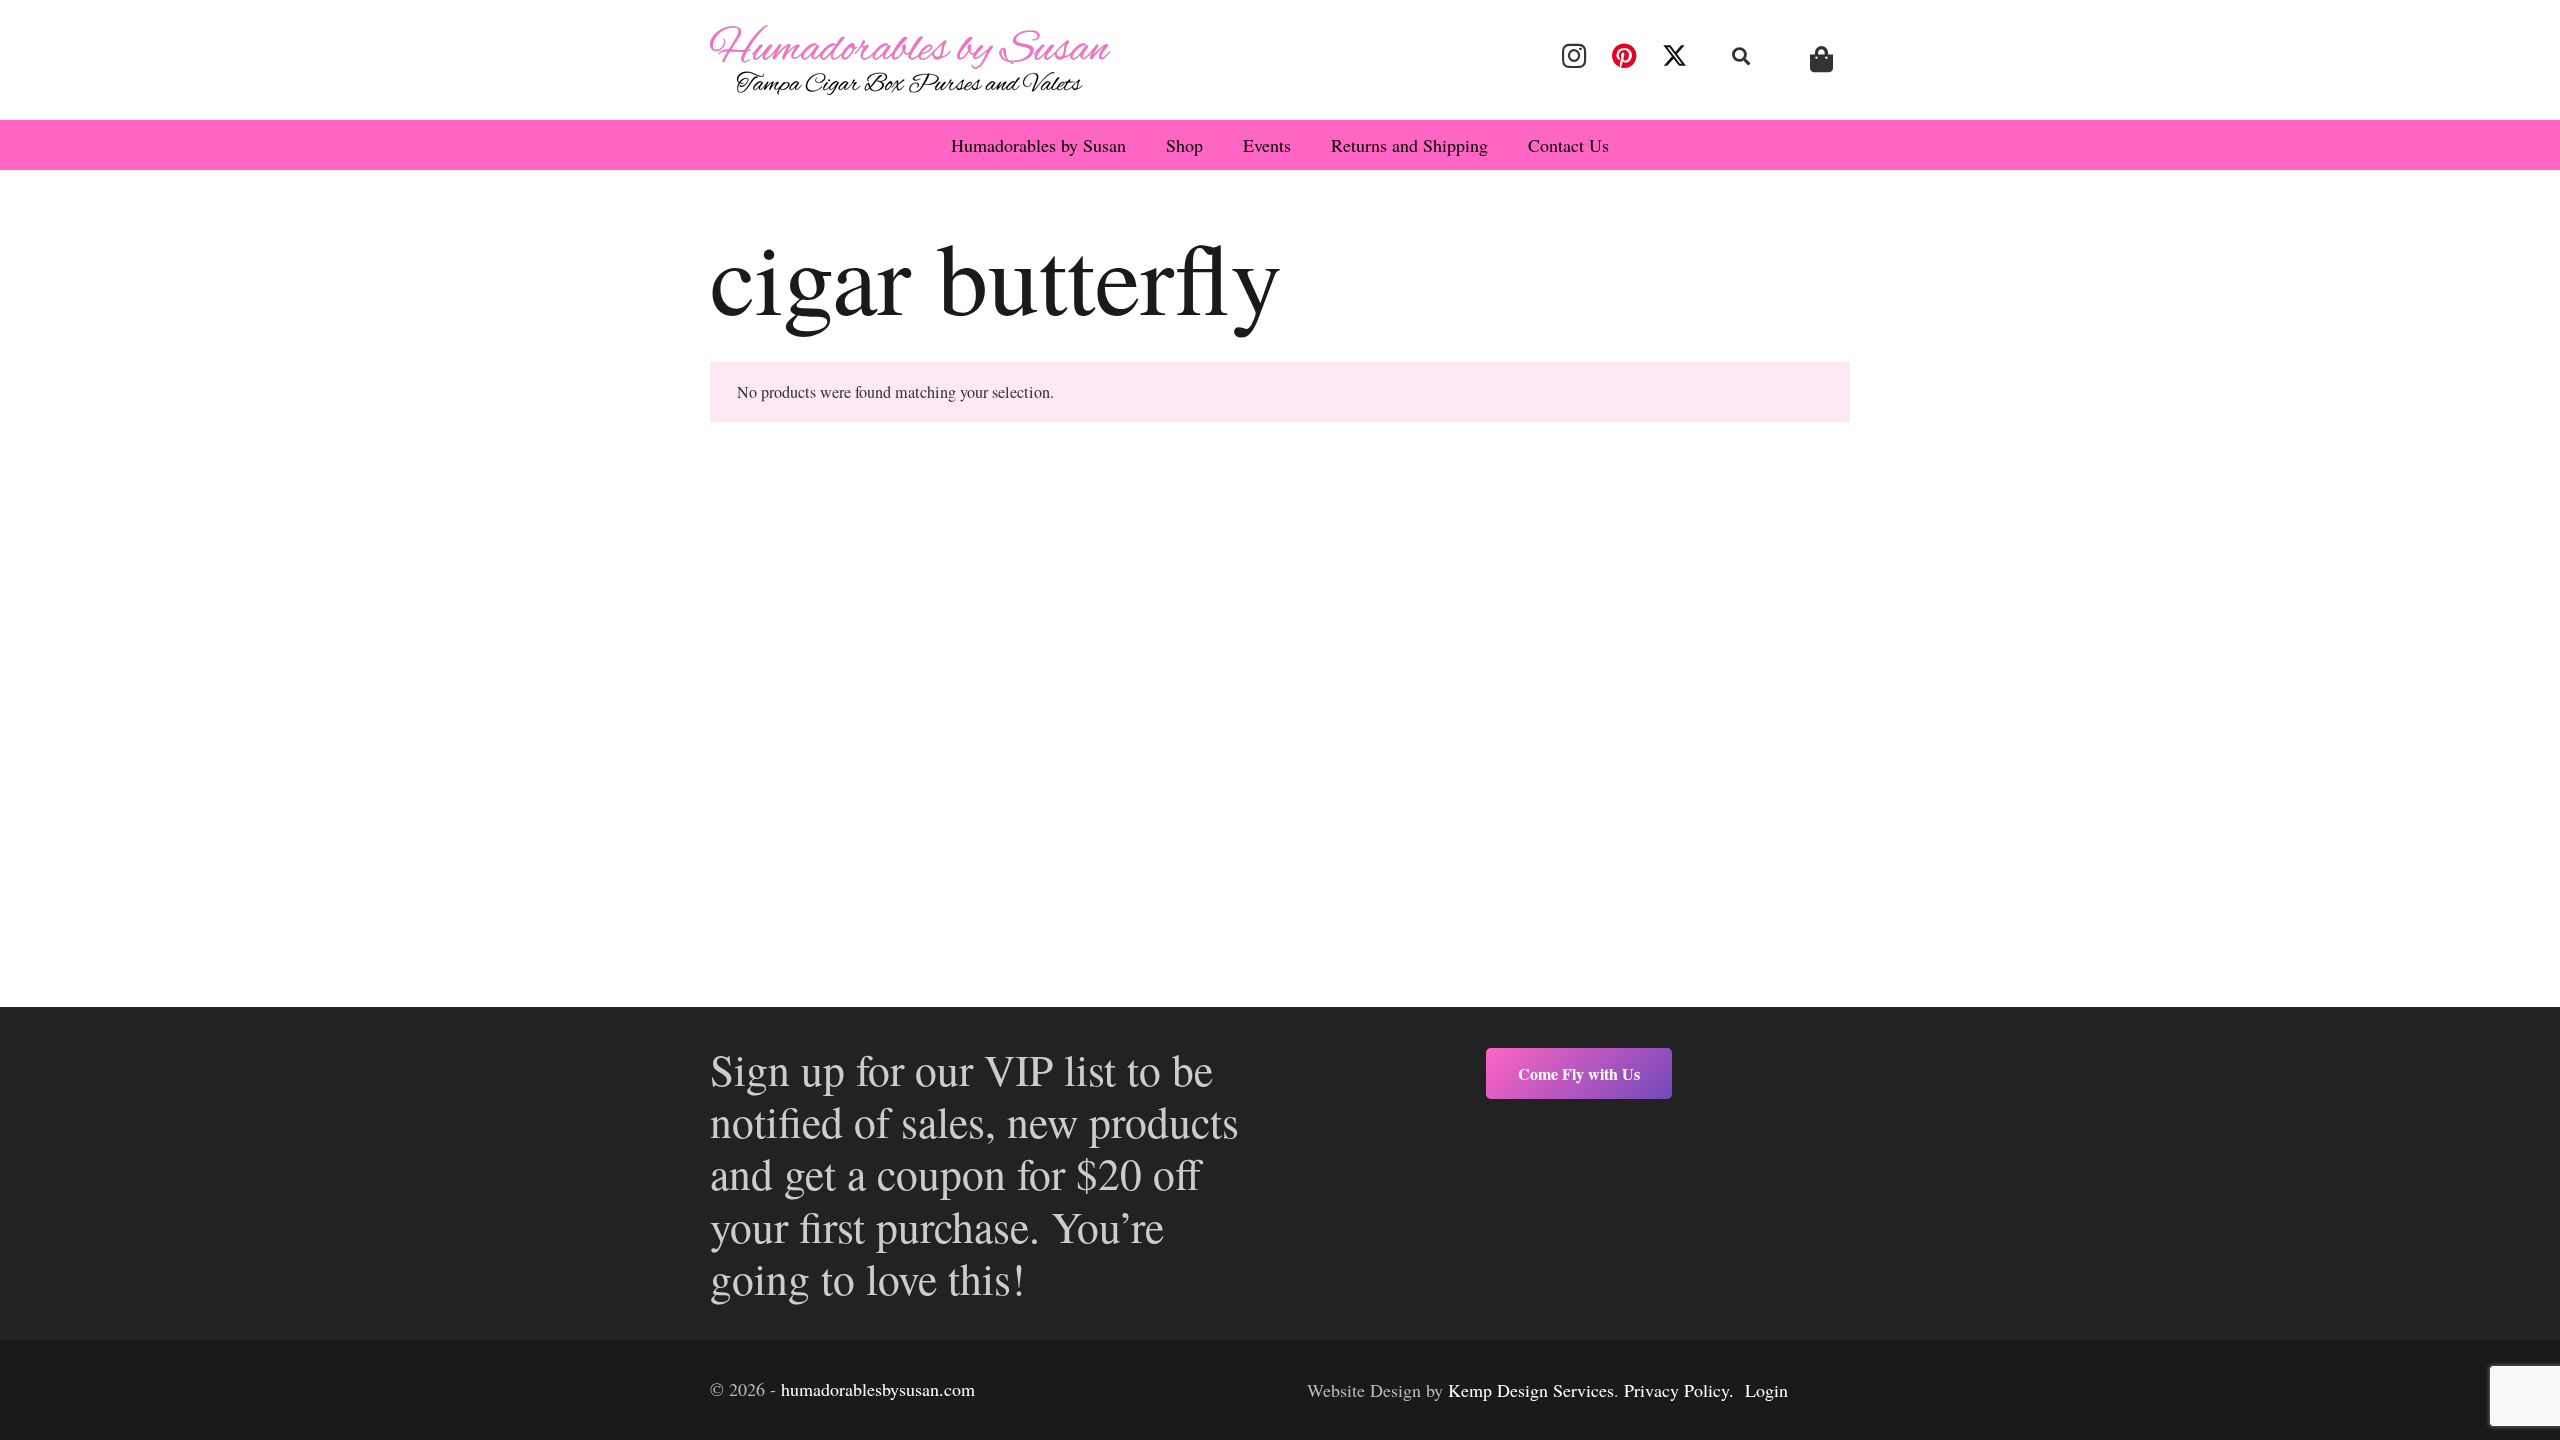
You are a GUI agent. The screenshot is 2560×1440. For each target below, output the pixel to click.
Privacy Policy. (1679, 1390)
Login (1766, 1390)
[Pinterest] (1624, 56)
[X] (1675, 56)
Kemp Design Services (1531, 1390)
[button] (1742, 56)
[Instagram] (1574, 56)
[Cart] (1821, 59)
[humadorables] (910, 60)
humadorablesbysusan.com (878, 1389)
